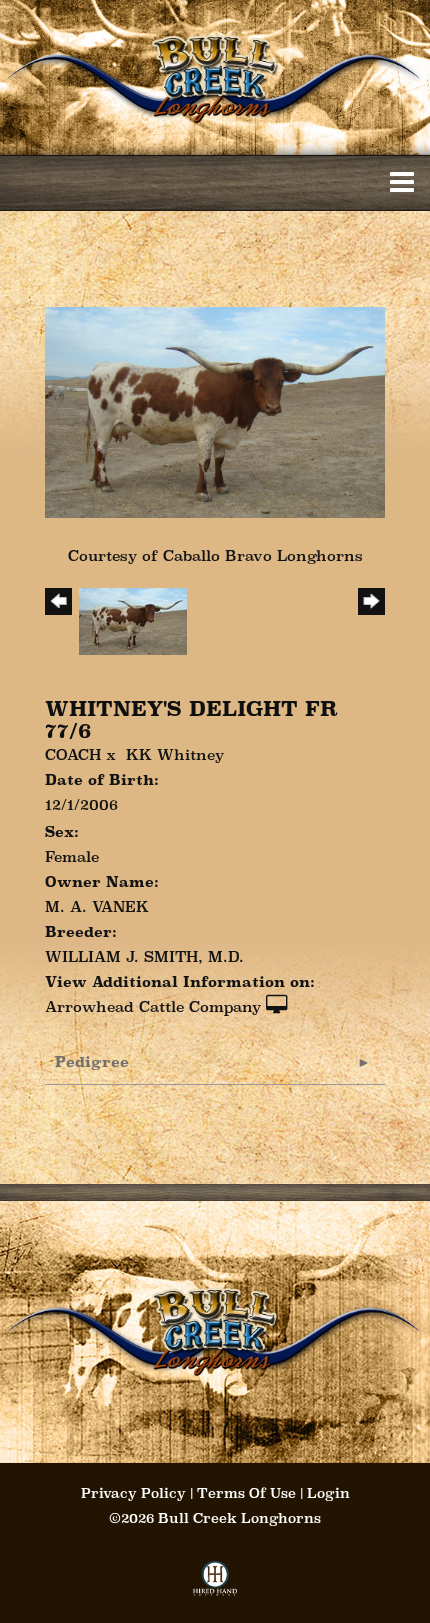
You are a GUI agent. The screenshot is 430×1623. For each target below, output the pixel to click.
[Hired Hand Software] (215, 1584)
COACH (73, 754)
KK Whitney (175, 754)
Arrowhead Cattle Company (153, 1006)
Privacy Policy (133, 1493)
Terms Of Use (246, 1493)
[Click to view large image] (215, 410)
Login (328, 1493)
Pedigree (92, 1061)
